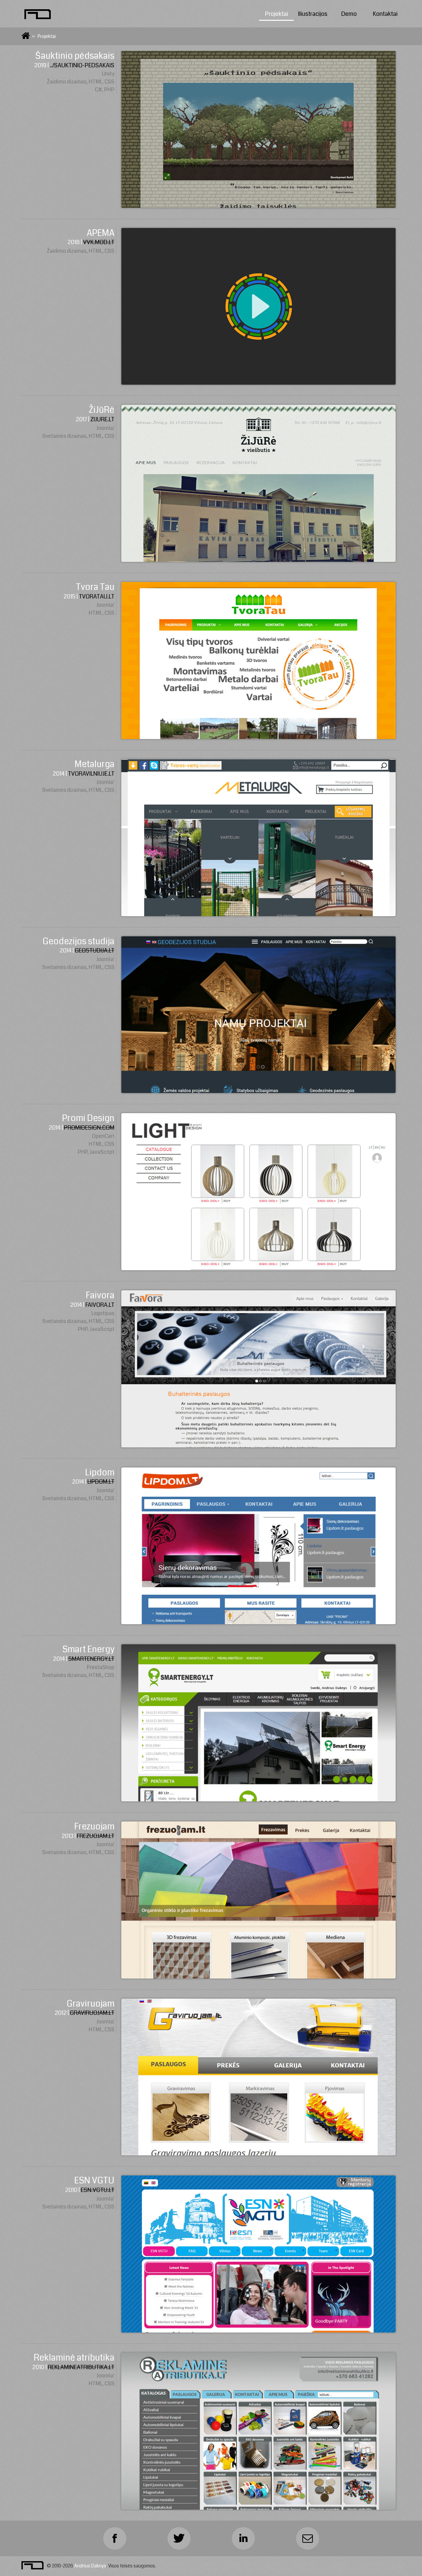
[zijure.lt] (259, 560)
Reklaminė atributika (74, 2358)
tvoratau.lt (97, 597)
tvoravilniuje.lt (91, 774)
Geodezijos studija (78, 941)
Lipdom (100, 1473)
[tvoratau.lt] (259, 737)
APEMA (101, 233)
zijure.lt (102, 419)
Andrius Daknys (90, 2566)
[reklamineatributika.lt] (259, 2508)
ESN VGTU (94, 2181)
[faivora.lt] (259, 1446)
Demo (349, 14)
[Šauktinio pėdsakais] (259, 206)
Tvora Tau (95, 587)
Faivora (100, 1295)
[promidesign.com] (259, 1268)
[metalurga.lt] (259, 914)
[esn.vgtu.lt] (259, 2331)
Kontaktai (385, 14)
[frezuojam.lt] (259, 1977)
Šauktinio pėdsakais (75, 56)
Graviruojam (90, 2004)
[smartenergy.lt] (259, 1800)
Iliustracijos (313, 14)
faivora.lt (100, 1305)
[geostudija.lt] (259, 1091)
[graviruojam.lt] (259, 2154)
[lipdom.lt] (259, 1622)
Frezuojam (94, 1827)
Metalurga (94, 764)
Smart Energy (88, 1649)
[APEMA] (259, 383)
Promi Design (88, 1118)
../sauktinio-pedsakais (82, 65)
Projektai (277, 14)
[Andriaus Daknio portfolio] (38, 14)
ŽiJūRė (102, 410)
